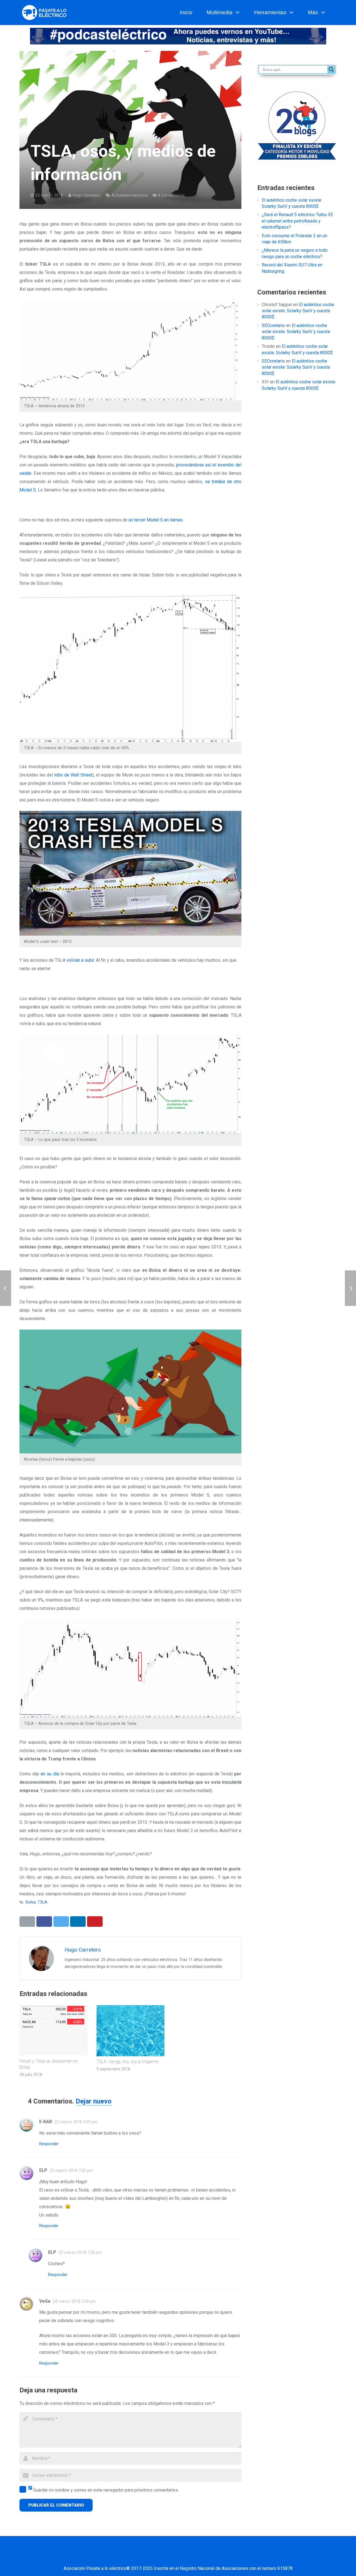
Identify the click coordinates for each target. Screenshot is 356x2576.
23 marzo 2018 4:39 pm (76, 2122)
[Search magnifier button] (331, 69)
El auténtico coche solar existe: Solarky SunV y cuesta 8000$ (298, 311)
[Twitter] (157, 2557)
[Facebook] (143, 2557)
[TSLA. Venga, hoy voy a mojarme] (131, 2031)
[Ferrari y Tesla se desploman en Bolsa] (54, 2030)
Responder (49, 2144)
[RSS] (213, 2557)
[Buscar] (334, 13)
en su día (50, 1774)
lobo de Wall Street (73, 775)
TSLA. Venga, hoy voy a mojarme (128, 2062)
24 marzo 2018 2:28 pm (74, 2301)
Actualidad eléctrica (129, 195)
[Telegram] (227, 2557)
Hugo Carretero (87, 195)
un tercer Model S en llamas (156, 520)
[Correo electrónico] (129, 2557)
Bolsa (31, 1902)
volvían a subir (80, 960)
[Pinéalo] (95, 1922)
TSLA (42, 1902)
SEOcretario (273, 325)
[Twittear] (61, 1922)
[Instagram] (199, 2557)
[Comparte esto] (44, 1922)
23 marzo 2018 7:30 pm (71, 2171)
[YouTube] (185, 2557)
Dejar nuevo (94, 2101)
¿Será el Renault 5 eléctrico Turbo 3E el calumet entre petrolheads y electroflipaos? (297, 221)
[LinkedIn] (171, 2557)
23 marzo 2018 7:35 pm (80, 2253)
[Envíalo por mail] (27, 1922)
